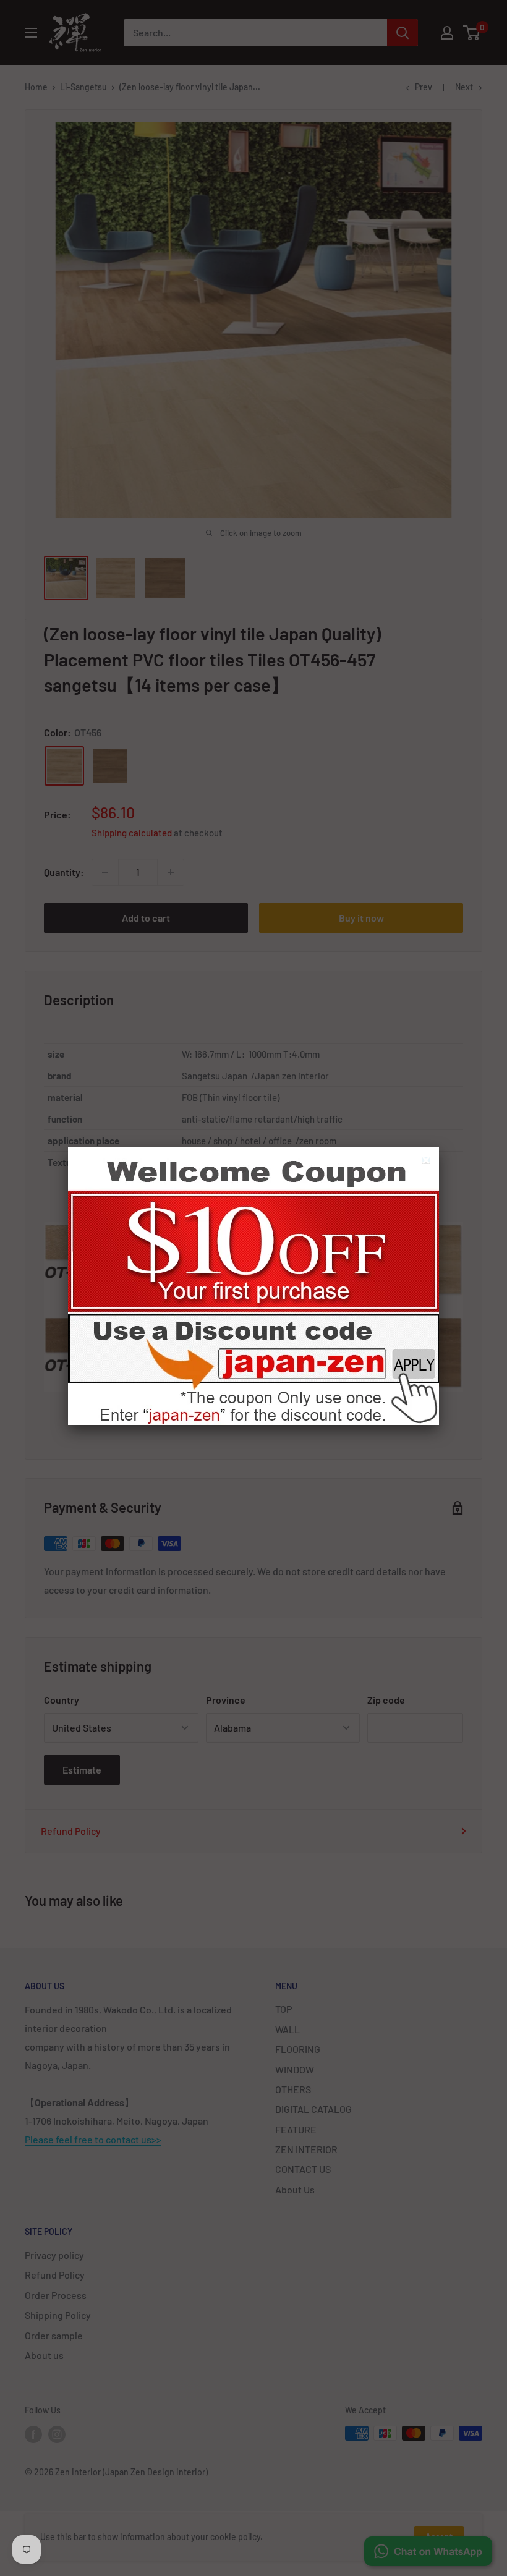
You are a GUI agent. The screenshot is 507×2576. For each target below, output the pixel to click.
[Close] (428, 1162)
